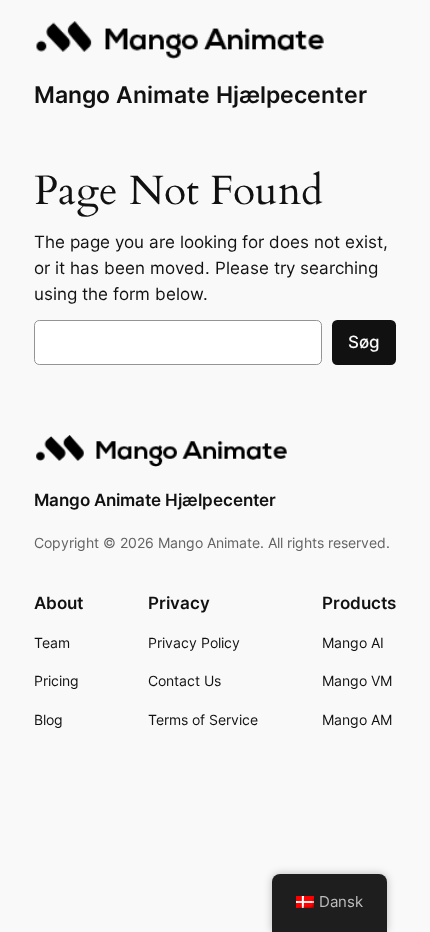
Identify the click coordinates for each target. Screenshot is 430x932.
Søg (364, 342)
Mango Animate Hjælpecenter (200, 95)
